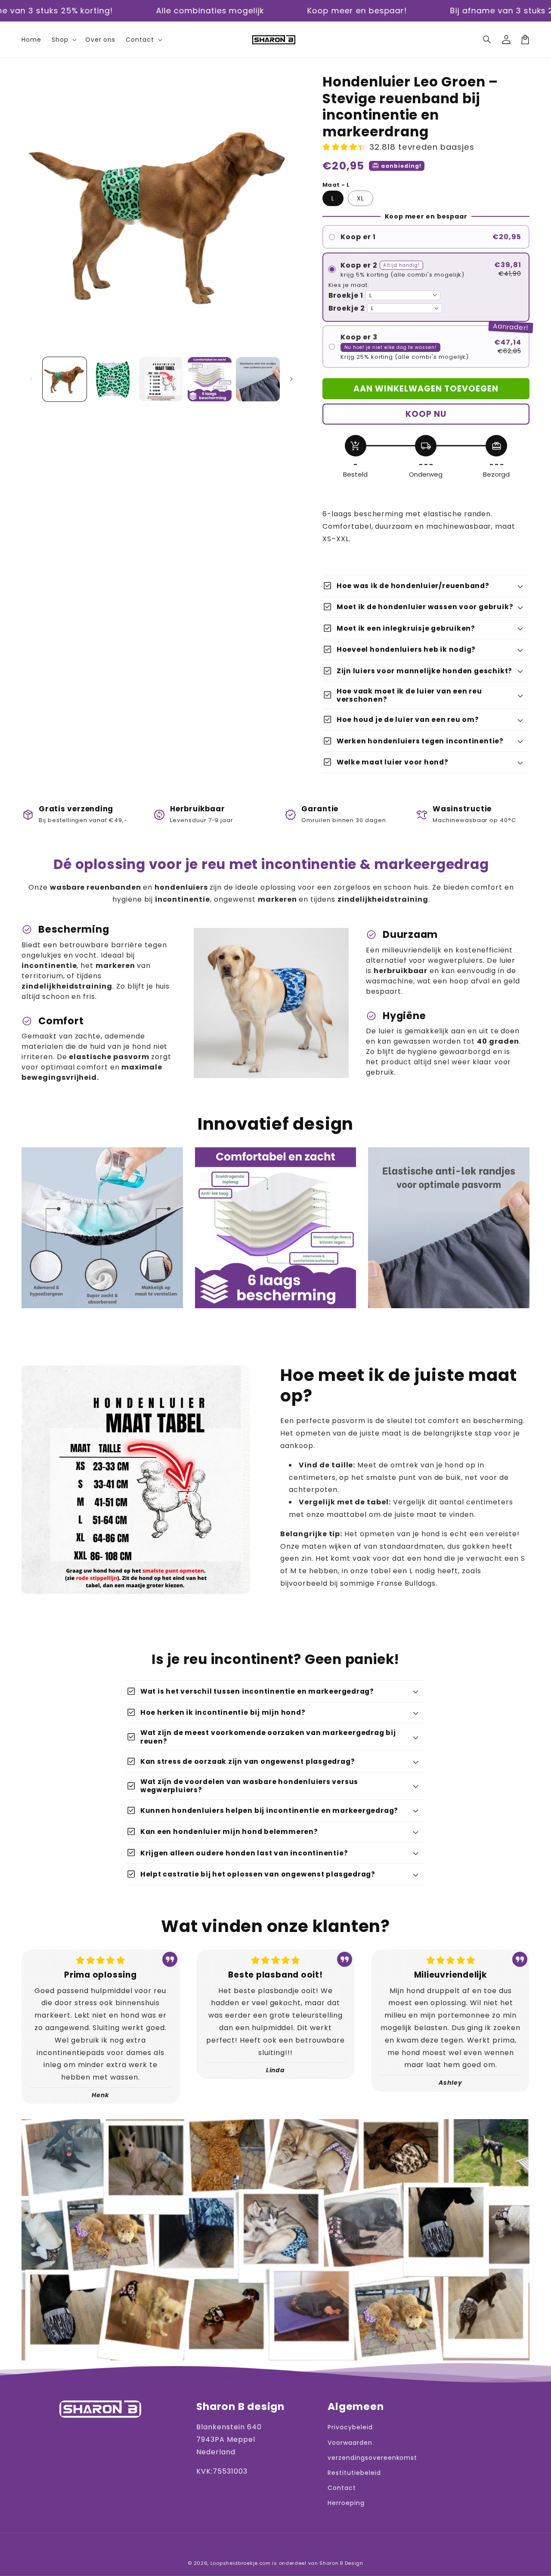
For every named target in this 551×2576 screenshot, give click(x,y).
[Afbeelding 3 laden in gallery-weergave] (161, 379)
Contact (342, 2488)
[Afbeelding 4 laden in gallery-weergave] (210, 379)
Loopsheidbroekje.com (241, 2563)
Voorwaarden (350, 2443)
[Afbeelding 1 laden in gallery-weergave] (65, 379)
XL (361, 198)
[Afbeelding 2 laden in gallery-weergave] (113, 379)
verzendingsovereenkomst (372, 2458)
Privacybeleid (350, 2427)
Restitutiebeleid (354, 2473)
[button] (487, 40)
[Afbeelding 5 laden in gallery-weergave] (258, 379)
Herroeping (346, 2503)
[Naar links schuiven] (31, 379)
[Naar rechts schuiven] (291, 379)
